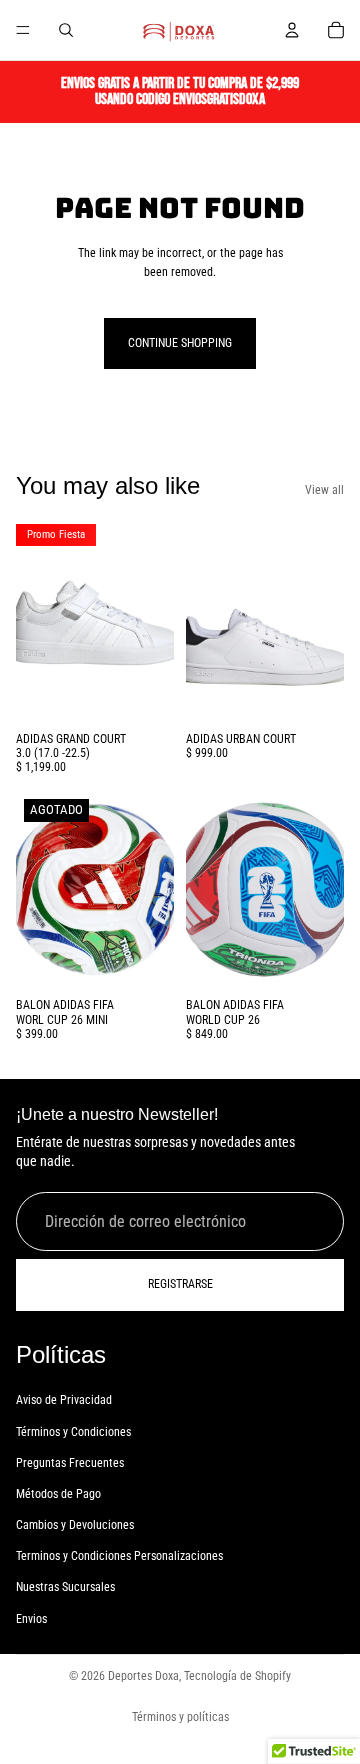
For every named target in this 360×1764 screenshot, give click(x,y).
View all (324, 490)
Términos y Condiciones (73, 1432)
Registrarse (180, 1284)
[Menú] (23, 30)
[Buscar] (66, 30)
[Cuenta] (292, 30)
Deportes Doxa (143, 1676)
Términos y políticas (180, 1717)
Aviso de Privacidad (64, 1400)
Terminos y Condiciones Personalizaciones (119, 1556)
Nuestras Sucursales (65, 1588)
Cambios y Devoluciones (75, 1525)
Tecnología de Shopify (237, 1676)
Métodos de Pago (58, 1494)
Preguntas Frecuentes (70, 1463)
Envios (31, 1619)
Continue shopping (180, 343)
